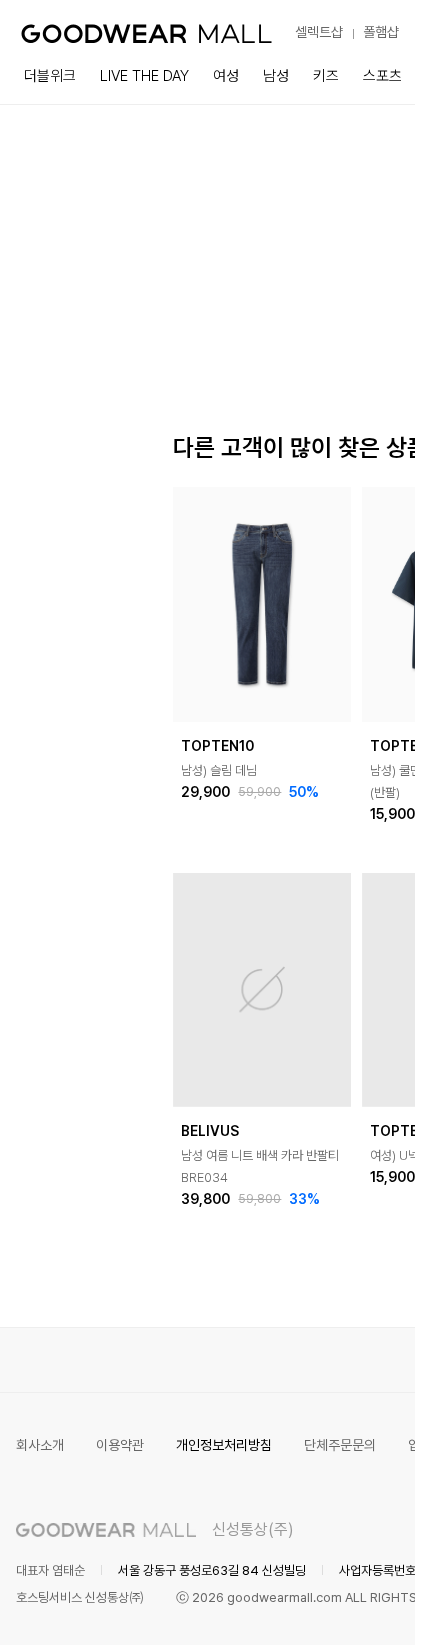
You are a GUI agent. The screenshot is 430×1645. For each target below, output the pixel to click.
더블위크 (50, 76)
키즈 (326, 76)
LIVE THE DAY (144, 76)
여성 (226, 76)
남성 (276, 76)
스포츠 (382, 76)
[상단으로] (319, 1605)
